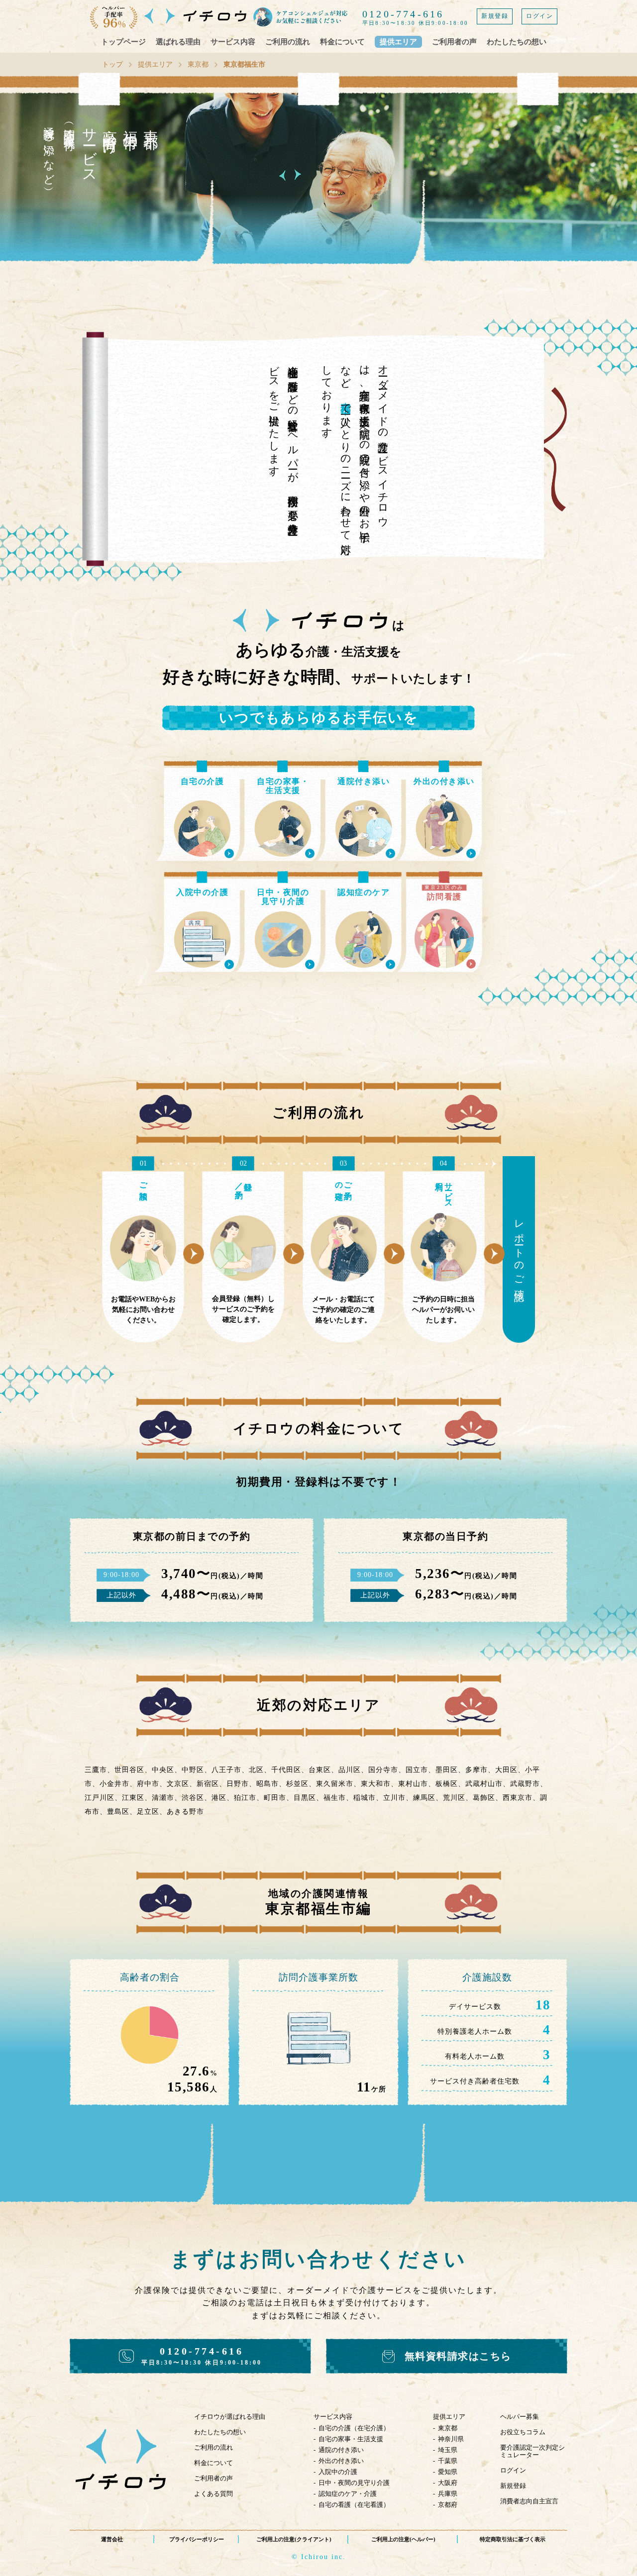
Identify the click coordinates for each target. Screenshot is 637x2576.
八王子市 (226, 1770)
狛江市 (245, 1798)
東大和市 (376, 1784)
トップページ (123, 42)
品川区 (350, 1770)
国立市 (417, 1770)
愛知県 (448, 2472)
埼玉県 (448, 2450)
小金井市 (114, 1784)
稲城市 (365, 1798)
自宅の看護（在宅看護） (354, 2505)
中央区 (163, 1770)
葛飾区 (484, 1798)
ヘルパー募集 (520, 2417)
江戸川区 (100, 1798)
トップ (112, 64)
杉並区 (297, 1784)
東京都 (198, 64)
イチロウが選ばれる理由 (230, 2417)
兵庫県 (448, 2494)
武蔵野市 (525, 1784)
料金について (342, 42)
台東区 (320, 1770)
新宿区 (208, 1784)
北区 (256, 1770)
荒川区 (454, 1798)
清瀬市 (163, 1798)
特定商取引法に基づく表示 (513, 2539)
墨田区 (447, 1770)
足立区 (148, 1812)
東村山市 (413, 1784)
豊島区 (118, 1812)
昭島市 (267, 1784)
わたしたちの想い (517, 42)
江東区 (133, 1798)
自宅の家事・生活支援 (351, 2439)
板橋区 (447, 1784)
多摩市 (477, 1770)
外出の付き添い (341, 2461)
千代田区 (286, 1770)
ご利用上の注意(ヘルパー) (403, 2539)
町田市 (275, 1798)
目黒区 (305, 1798)
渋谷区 (193, 1798)
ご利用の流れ (288, 42)
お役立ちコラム (523, 2432)
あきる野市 (185, 1812)
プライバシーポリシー (197, 2539)
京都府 (448, 2505)
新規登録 (495, 16)
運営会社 (112, 2539)
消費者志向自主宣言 (529, 2501)
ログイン (539, 16)
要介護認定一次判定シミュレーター (532, 2451)
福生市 (335, 1798)
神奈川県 (451, 2439)
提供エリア (398, 42)
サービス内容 (233, 42)
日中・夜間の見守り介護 (354, 2483)
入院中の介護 (338, 2472)
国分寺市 (383, 1770)
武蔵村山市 (484, 1784)
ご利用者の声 (454, 42)
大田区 (506, 1770)
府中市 (148, 1784)
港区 (219, 1798)
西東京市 (518, 1798)
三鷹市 (96, 1770)
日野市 (238, 1784)
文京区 (178, 1784)
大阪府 (448, 2483)
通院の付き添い (341, 2450)
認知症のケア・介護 (348, 2494)
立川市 (394, 1798)
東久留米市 (335, 1784)
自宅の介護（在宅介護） (354, 2428)
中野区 (193, 1770)
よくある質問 (213, 2494)
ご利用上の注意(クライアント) (294, 2539)
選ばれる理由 (178, 42)
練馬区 (424, 1798)
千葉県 (448, 2461)
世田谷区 (129, 1770)
